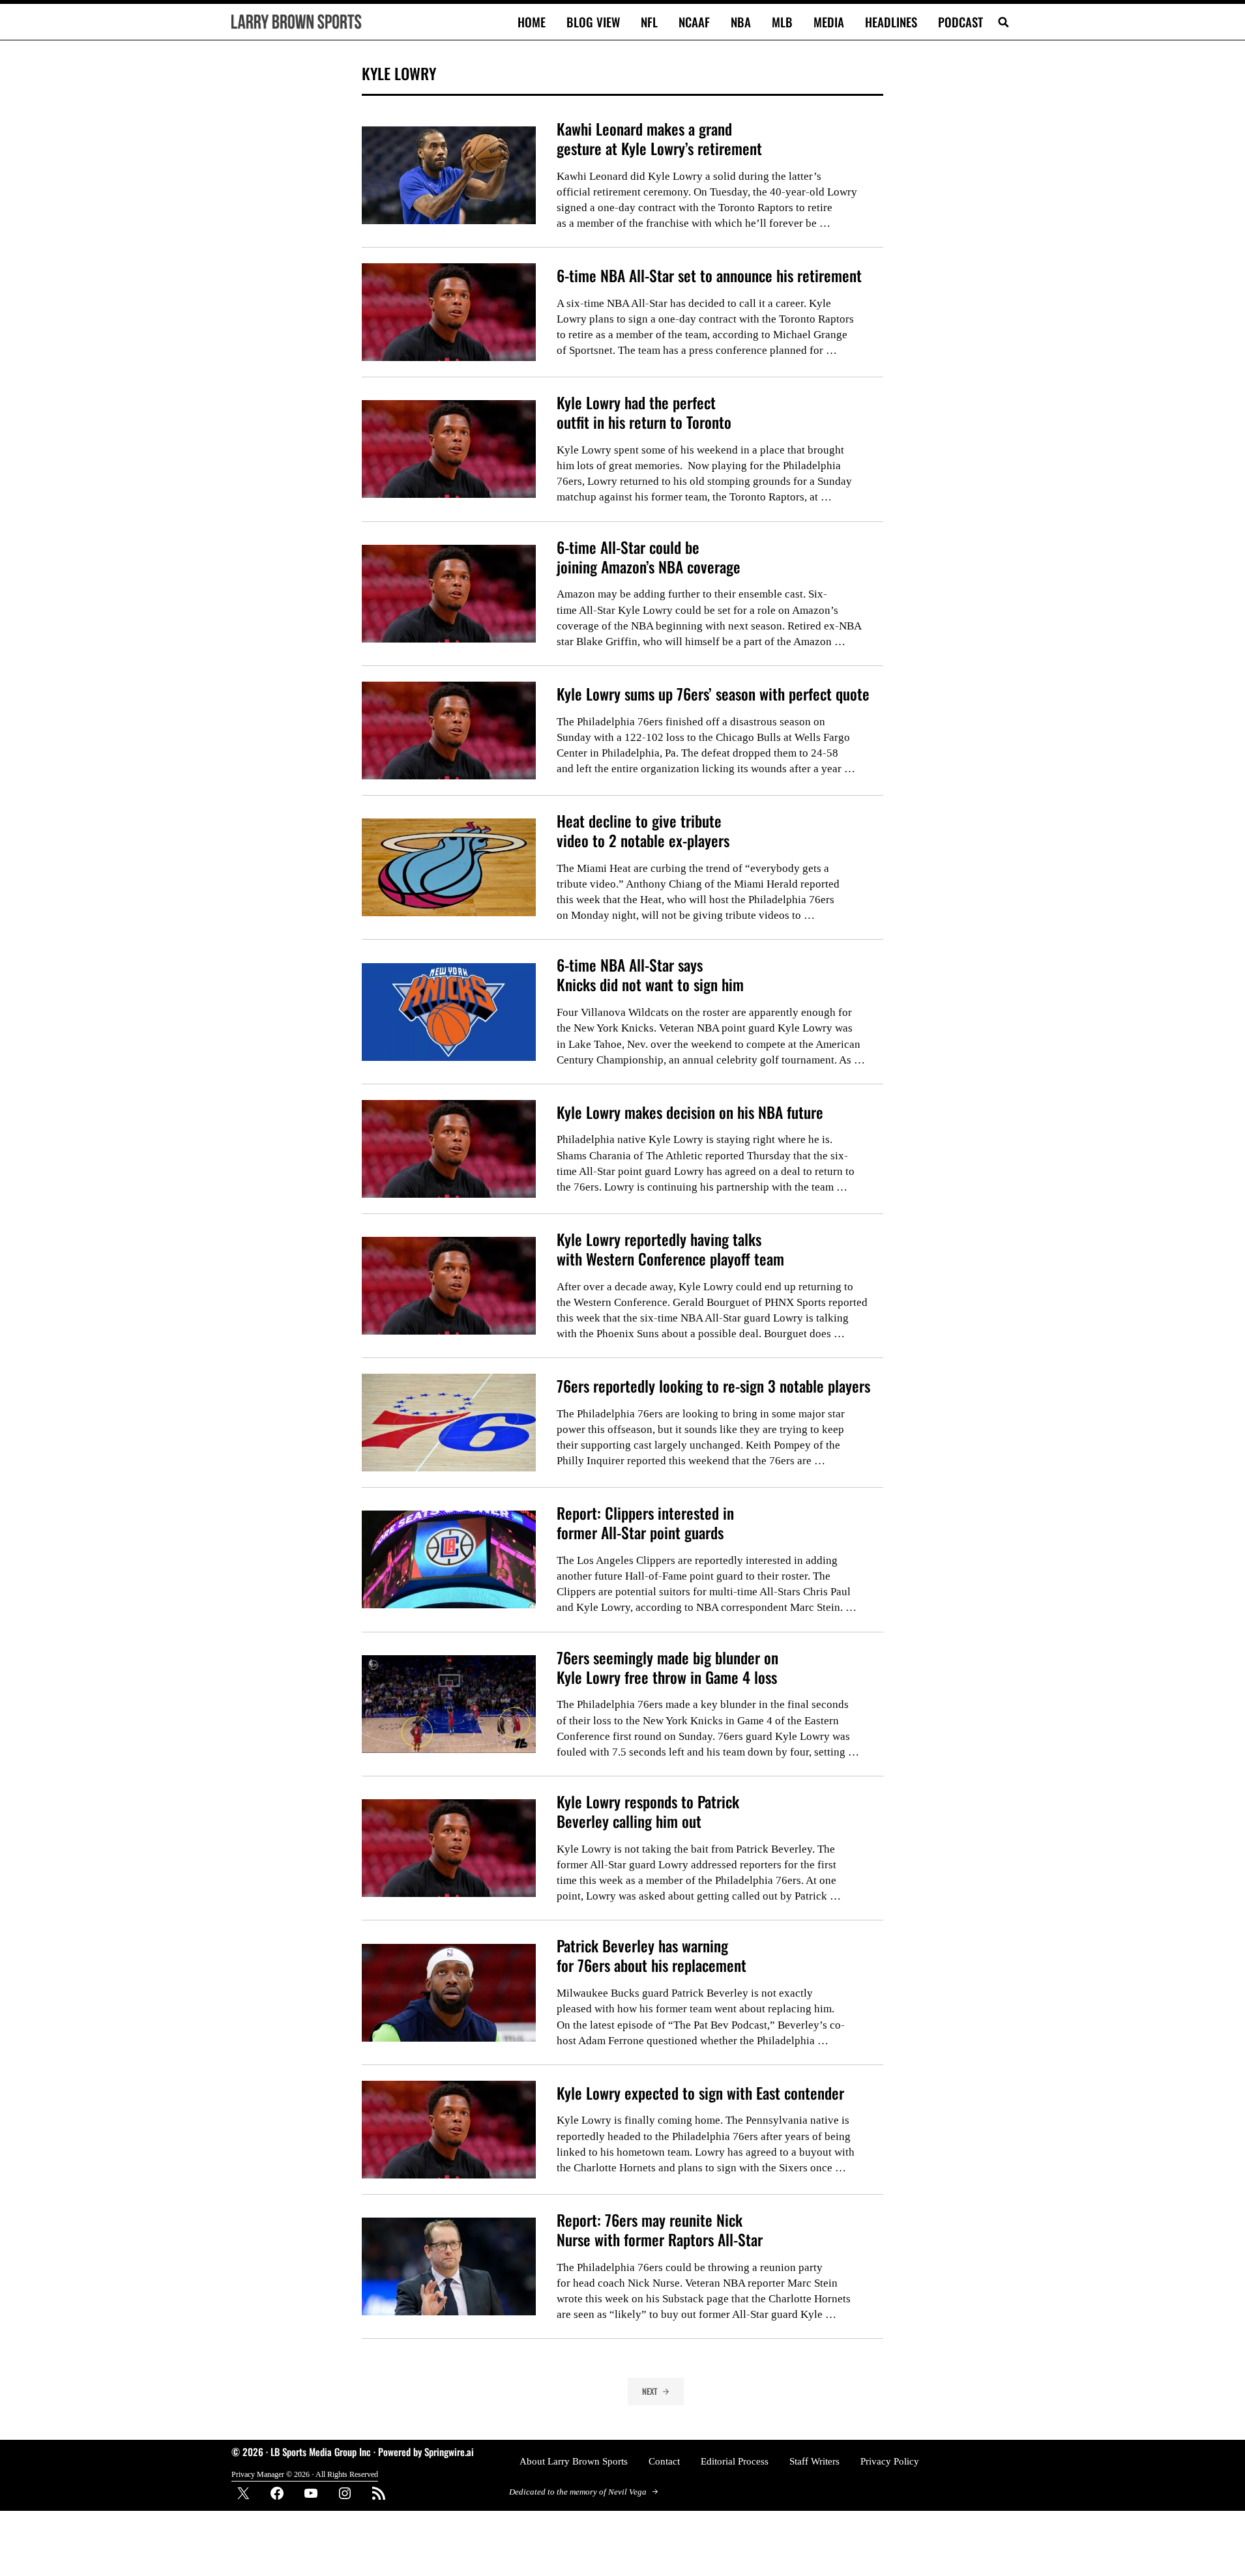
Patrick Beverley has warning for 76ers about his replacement (652, 1956)
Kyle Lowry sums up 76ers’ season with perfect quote (713, 694)
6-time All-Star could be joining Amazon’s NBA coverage (649, 557)
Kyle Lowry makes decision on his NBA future (690, 1112)
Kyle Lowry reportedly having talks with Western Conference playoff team (670, 1249)
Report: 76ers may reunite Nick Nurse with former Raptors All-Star (660, 2230)
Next (650, 2391)
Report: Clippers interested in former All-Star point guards (645, 1523)
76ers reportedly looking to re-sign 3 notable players (713, 1386)
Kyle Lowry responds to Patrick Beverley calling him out (648, 1812)
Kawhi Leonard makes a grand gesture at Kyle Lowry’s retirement (659, 139)
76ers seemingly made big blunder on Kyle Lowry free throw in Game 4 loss (667, 1668)
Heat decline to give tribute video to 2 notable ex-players (643, 831)
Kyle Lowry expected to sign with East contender (700, 2093)
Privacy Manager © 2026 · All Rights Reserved (305, 2474)
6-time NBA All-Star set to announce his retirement (709, 276)
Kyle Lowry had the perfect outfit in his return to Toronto (644, 412)
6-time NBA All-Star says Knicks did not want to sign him (650, 975)
